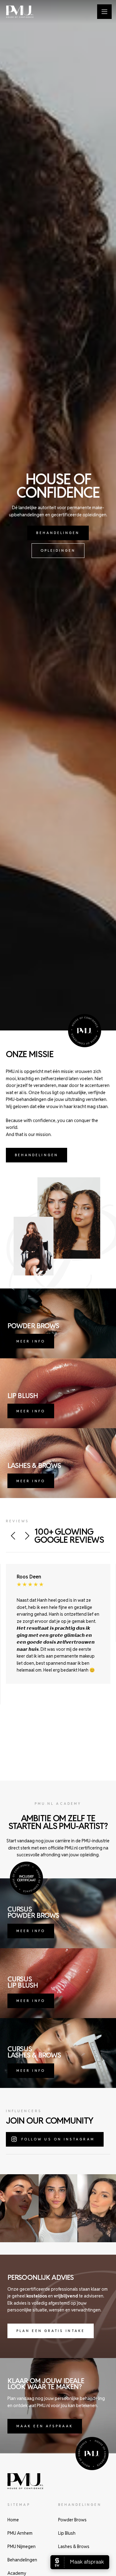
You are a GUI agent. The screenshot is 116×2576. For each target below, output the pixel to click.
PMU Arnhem (20, 2533)
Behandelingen (58, 533)
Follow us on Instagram (58, 2139)
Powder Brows (72, 2520)
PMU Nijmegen (21, 2547)
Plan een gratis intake (51, 2331)
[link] (58, 533)
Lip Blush (67, 2533)
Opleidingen (58, 550)
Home (13, 2520)
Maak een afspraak (45, 2426)
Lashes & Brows (74, 2547)
